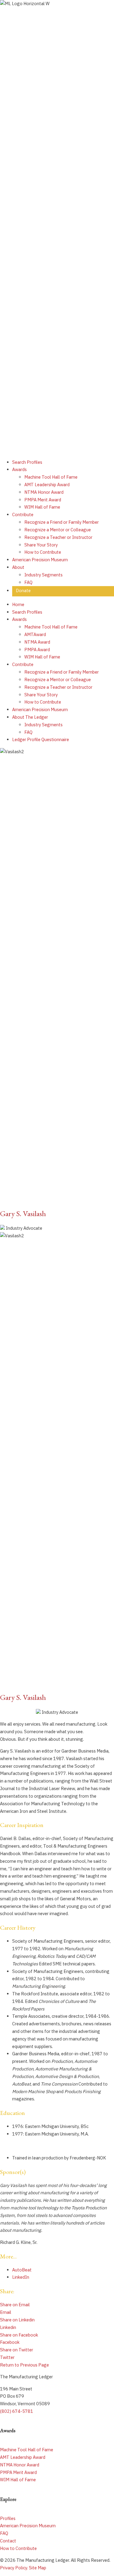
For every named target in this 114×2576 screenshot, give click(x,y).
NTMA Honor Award (20, 2465)
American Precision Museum (28, 2526)
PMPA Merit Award (18, 2472)
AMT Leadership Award (23, 2457)
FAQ (4, 2533)
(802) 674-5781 (17, 2411)
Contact (8, 2541)
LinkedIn (21, 2277)
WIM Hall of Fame (18, 2480)
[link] (27, 462)
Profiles (8, 2518)
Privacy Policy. (14, 2568)
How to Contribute (18, 2548)
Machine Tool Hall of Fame (27, 2450)
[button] (24, 2365)
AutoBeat (22, 2270)
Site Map (38, 2568)
